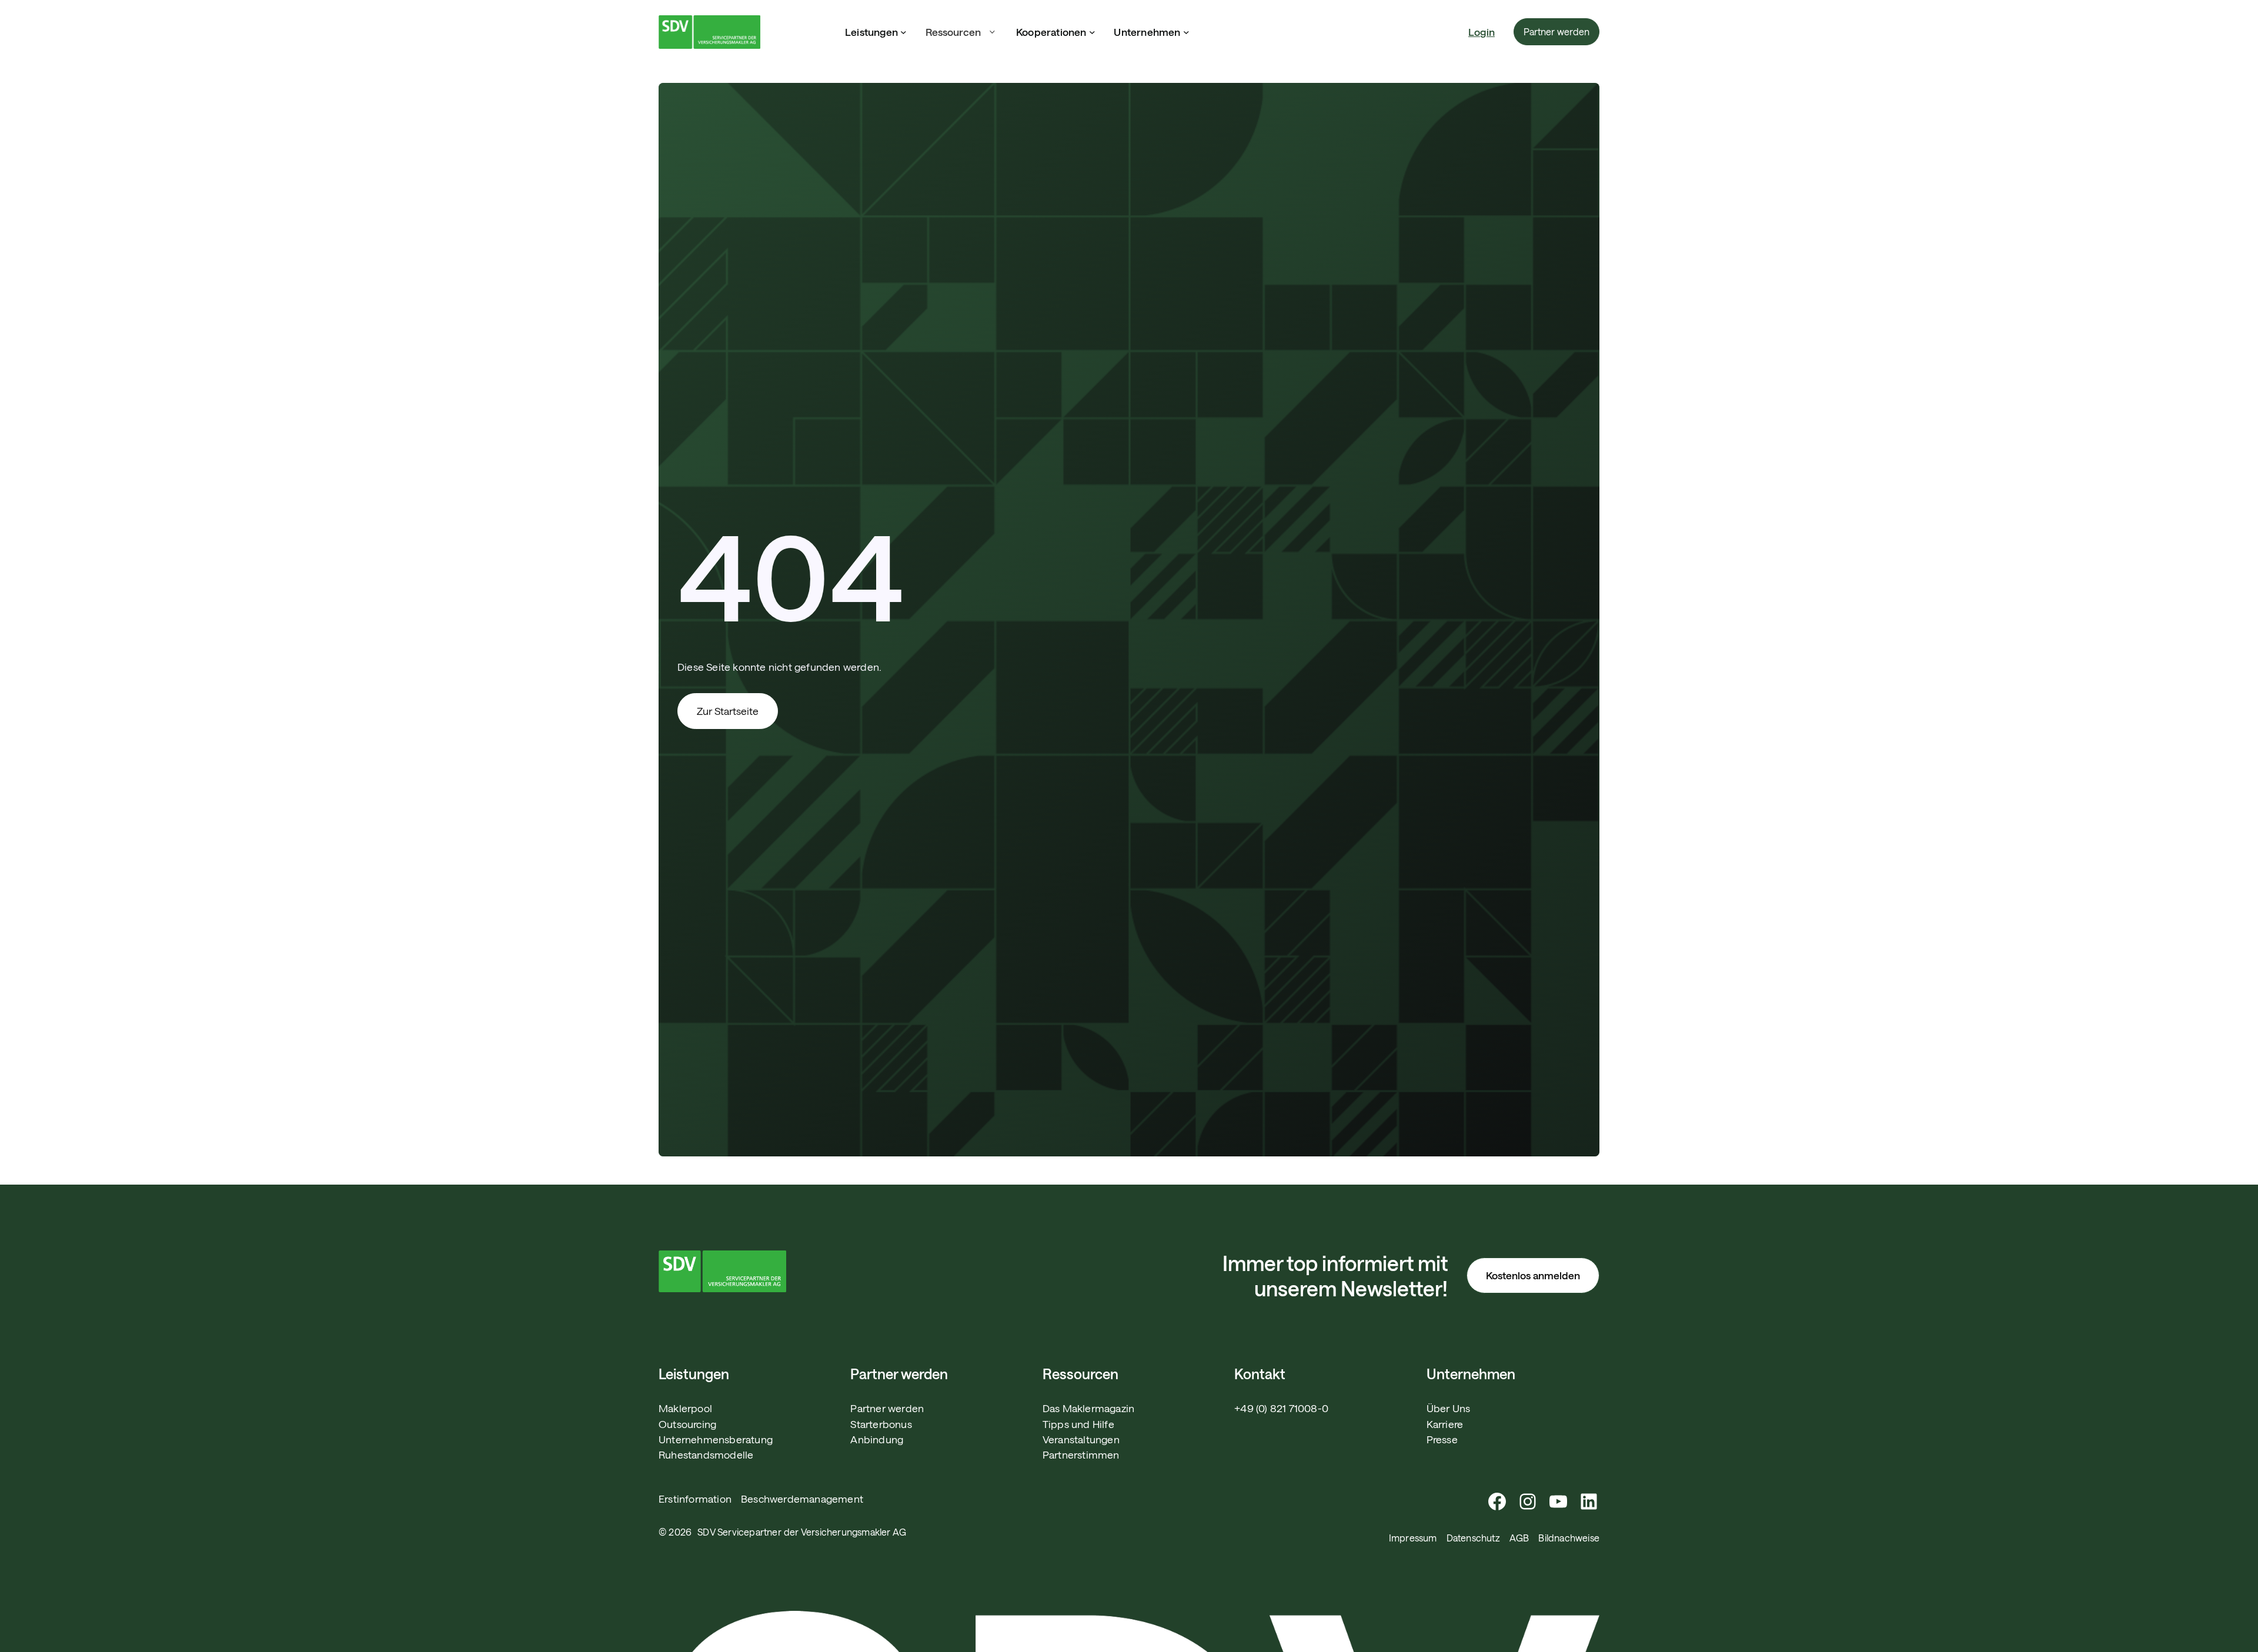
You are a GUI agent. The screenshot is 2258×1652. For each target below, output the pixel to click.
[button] (961, 32)
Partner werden (1556, 31)
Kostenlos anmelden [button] (1533, 1275)
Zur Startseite (728, 711)
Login (1482, 32)
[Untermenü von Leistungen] (903, 32)
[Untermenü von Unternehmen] (1186, 32)
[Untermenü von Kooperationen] (1092, 32)
